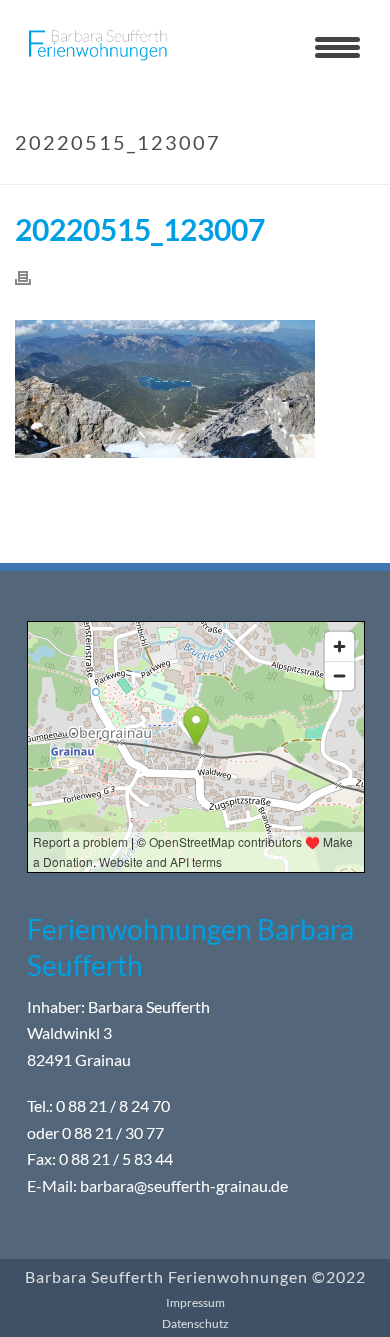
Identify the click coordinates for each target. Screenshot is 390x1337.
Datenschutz (195, 1323)
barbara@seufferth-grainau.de (184, 1185)
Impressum (195, 1302)
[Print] (33, 276)
